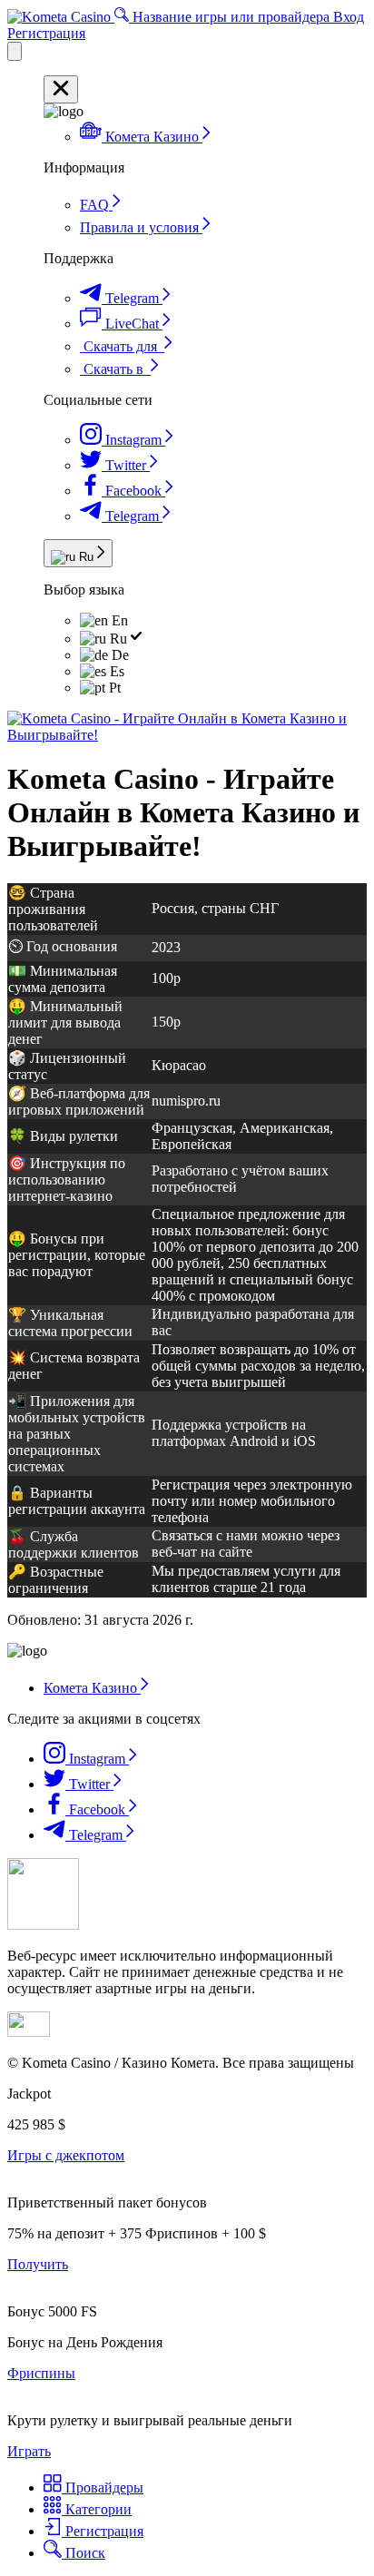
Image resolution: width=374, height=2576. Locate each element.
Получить (38, 2264)
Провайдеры (103, 2488)
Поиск (84, 2553)
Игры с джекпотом (66, 2155)
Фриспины (41, 2373)
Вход (349, 17)
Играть (29, 2451)
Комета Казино (92, 1688)
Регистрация (46, 33)
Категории (97, 2509)
